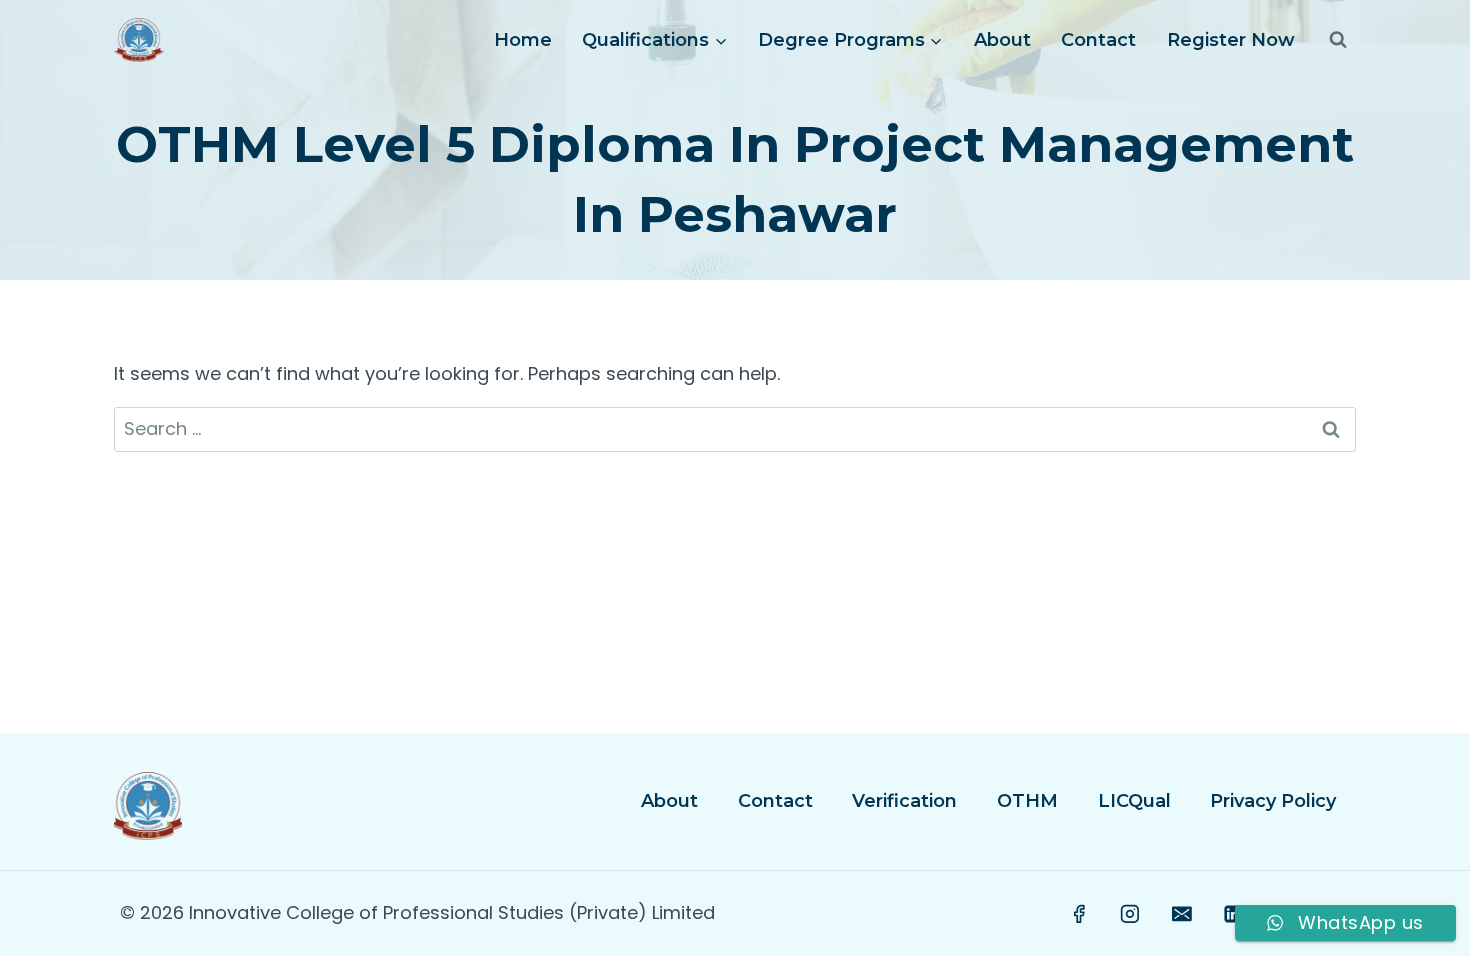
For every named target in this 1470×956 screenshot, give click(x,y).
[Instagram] (1131, 914)
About (1002, 40)
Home (523, 40)
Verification (904, 801)
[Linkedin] (1233, 914)
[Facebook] (1079, 914)
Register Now (1231, 40)
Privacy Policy (1273, 801)
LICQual (1134, 801)
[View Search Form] (1338, 40)
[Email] (1182, 914)
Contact (1098, 40)
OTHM (1027, 801)
